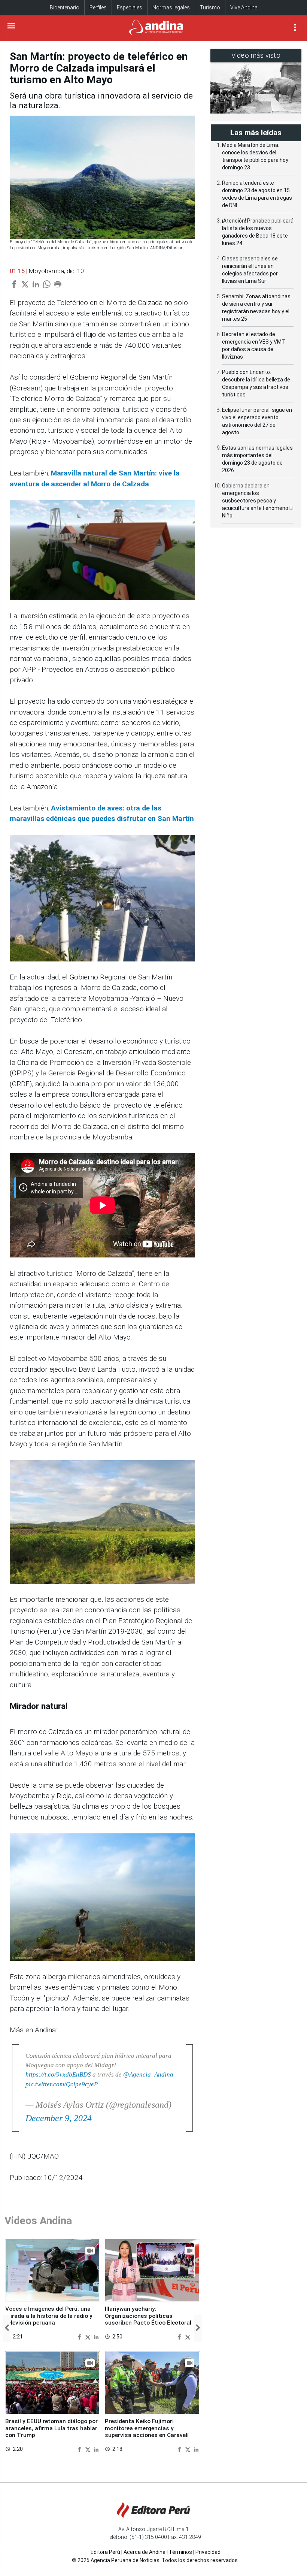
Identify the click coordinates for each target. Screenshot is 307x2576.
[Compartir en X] (89, 2336)
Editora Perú (105, 2552)
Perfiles (98, 7)
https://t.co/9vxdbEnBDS (58, 2074)
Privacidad (208, 2552)
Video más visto (256, 55)
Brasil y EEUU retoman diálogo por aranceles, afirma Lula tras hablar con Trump (51, 2428)
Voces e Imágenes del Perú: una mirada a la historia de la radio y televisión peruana (49, 2316)
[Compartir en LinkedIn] (96, 2336)
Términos (180, 2552)
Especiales (130, 7)
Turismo (210, 7)
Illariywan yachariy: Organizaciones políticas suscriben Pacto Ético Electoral (148, 2316)
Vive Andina (244, 7)
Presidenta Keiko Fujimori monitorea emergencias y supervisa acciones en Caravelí (147, 2428)
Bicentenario (65, 7)
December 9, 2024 (59, 2118)
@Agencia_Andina (148, 2074)
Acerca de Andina (145, 2552)
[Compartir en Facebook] (80, 2336)
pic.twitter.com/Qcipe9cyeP (62, 2084)
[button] (7, 2328)
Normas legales (171, 7)
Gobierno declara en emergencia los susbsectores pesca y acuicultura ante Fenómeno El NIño (258, 501)
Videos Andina (38, 2221)
